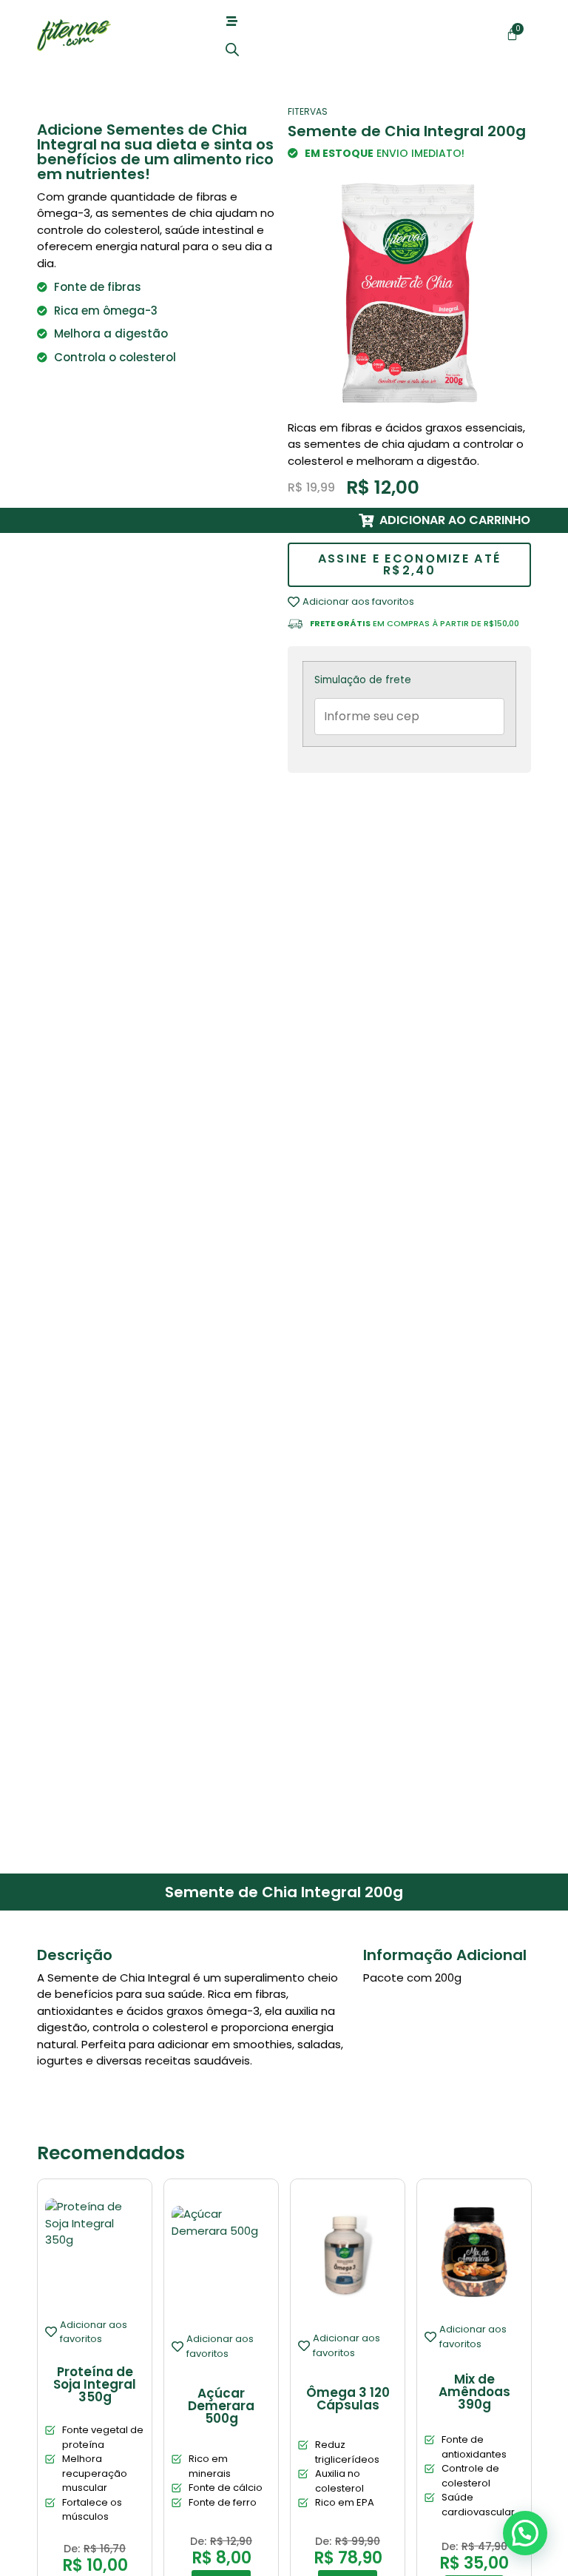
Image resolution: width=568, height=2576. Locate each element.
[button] (525, 2533)
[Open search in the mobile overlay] (232, 49)
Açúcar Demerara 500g (221, 2406)
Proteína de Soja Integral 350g (95, 2384)
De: (72, 2549)
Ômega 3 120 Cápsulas (348, 2399)
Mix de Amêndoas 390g (474, 2392)
